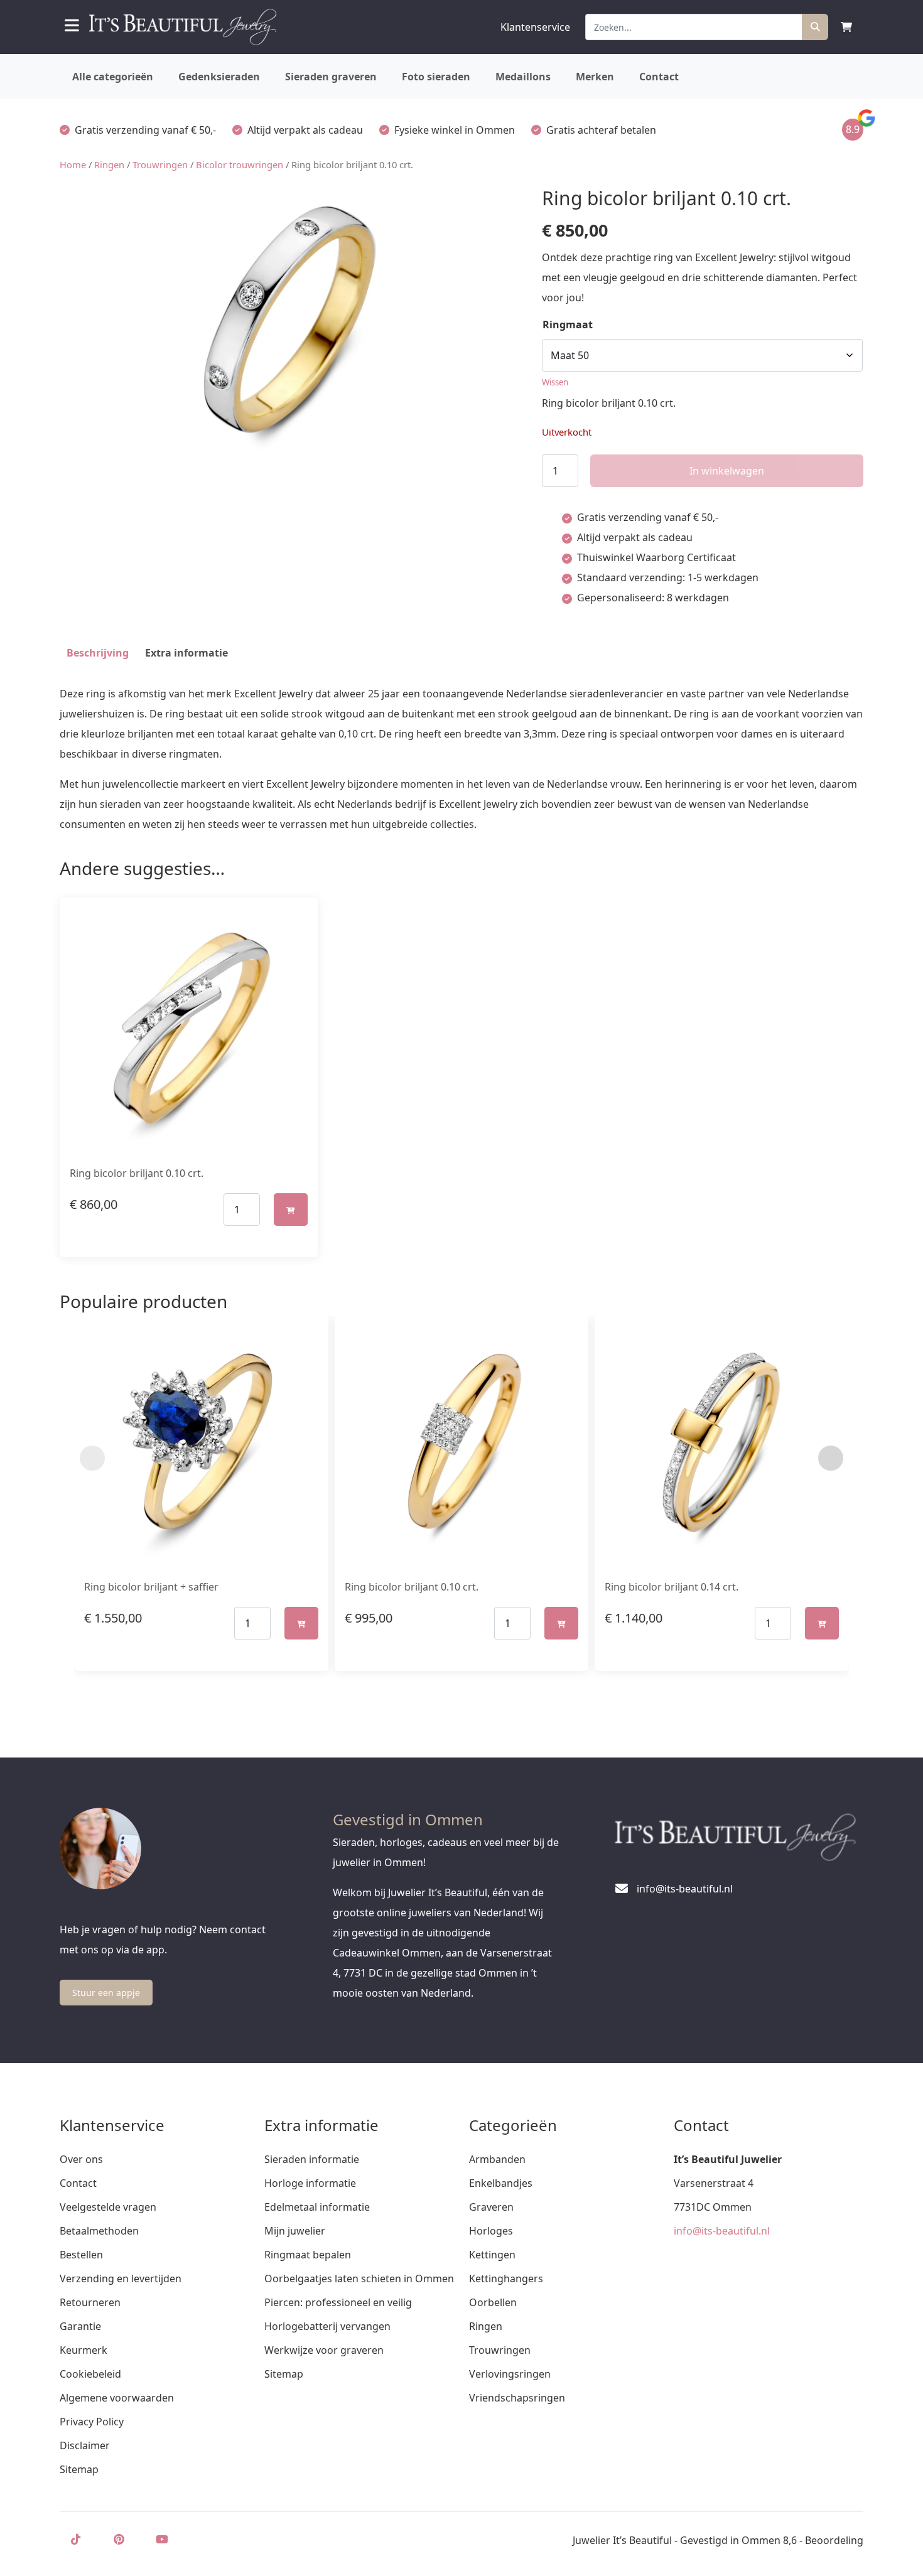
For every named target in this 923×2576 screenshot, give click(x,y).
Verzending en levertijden (121, 2278)
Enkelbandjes (501, 2183)
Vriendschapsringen (517, 2398)
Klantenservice (535, 27)
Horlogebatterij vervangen (327, 2326)
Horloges (491, 2231)
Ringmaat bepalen (308, 2255)
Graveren (491, 2207)
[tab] (98, 653)
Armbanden (497, 2159)
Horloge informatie (310, 2183)
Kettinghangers (506, 2278)
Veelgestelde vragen (108, 2207)
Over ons (81, 2159)
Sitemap (79, 2469)
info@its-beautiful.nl (722, 2231)
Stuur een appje (106, 1993)
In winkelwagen (727, 471)
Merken (595, 77)
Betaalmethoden (99, 2231)
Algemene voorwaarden (117, 2398)
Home (73, 164)
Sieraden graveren (331, 77)
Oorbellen (493, 2302)
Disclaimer (85, 2445)
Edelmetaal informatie (317, 2207)
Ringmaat (568, 325)
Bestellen (81, 2255)
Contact (659, 77)
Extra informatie (186, 653)
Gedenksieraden (219, 77)
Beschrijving (98, 653)
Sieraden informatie (312, 2159)
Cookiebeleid (90, 2374)
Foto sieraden (436, 77)
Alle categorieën (113, 77)
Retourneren (90, 2302)
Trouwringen (160, 164)
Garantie (80, 2326)
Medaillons (523, 77)
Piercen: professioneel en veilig (338, 2302)
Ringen (109, 164)
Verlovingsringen (510, 2374)
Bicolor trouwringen (240, 164)
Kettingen (492, 2255)
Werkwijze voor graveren (324, 2350)
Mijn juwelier (295, 2231)
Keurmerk (84, 2350)
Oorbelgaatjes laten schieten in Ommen (359, 2278)
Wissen (555, 382)
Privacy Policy (92, 2422)
